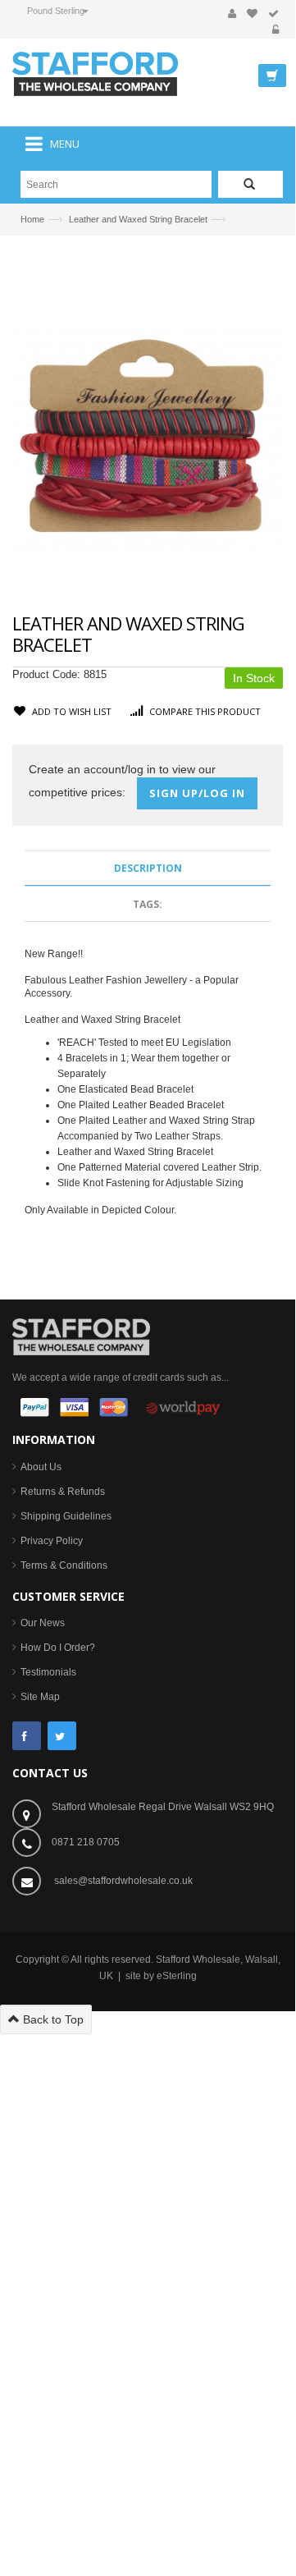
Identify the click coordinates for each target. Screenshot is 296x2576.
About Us (41, 1467)
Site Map (40, 1697)
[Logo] (81, 1336)
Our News (43, 1623)
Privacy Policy (52, 1541)
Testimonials (48, 1672)
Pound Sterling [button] (56, 11)
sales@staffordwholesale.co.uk (123, 1881)
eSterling (177, 1976)
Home (32, 219)
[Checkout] (273, 14)
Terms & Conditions (64, 1565)
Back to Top (52, 2019)
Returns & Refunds (63, 1492)
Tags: (148, 904)
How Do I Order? (58, 1648)
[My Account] (232, 14)
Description (148, 868)
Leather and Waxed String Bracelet (138, 219)
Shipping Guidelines (66, 1516)
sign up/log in (197, 793)
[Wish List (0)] (252, 14)
